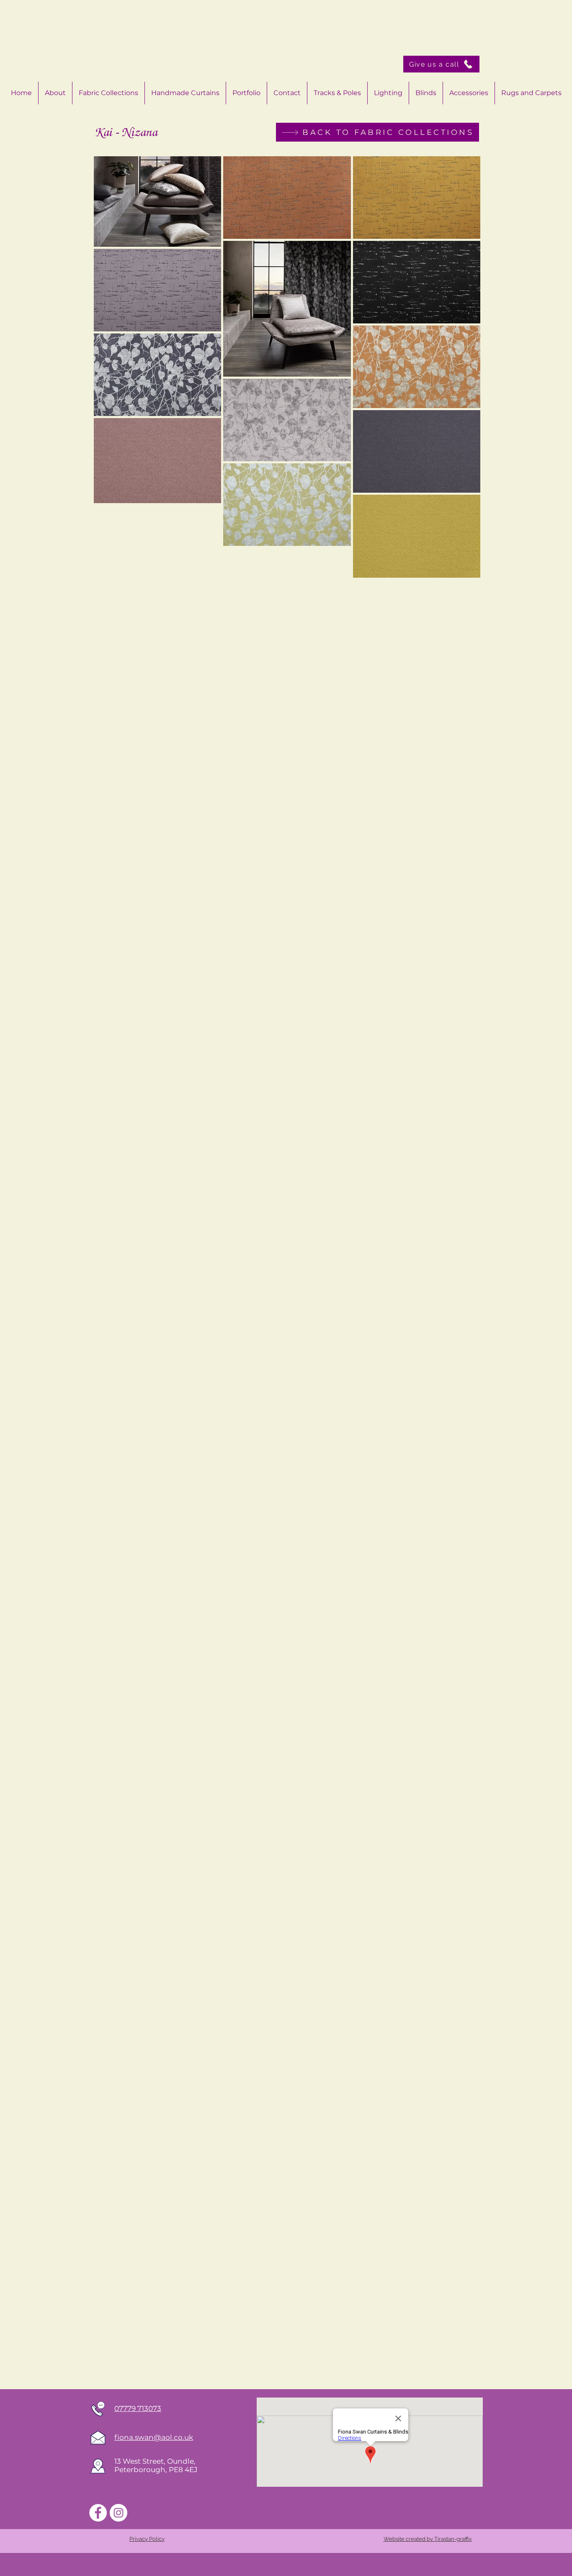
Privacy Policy (147, 2539)
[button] (469, 93)
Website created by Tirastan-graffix (428, 2539)
